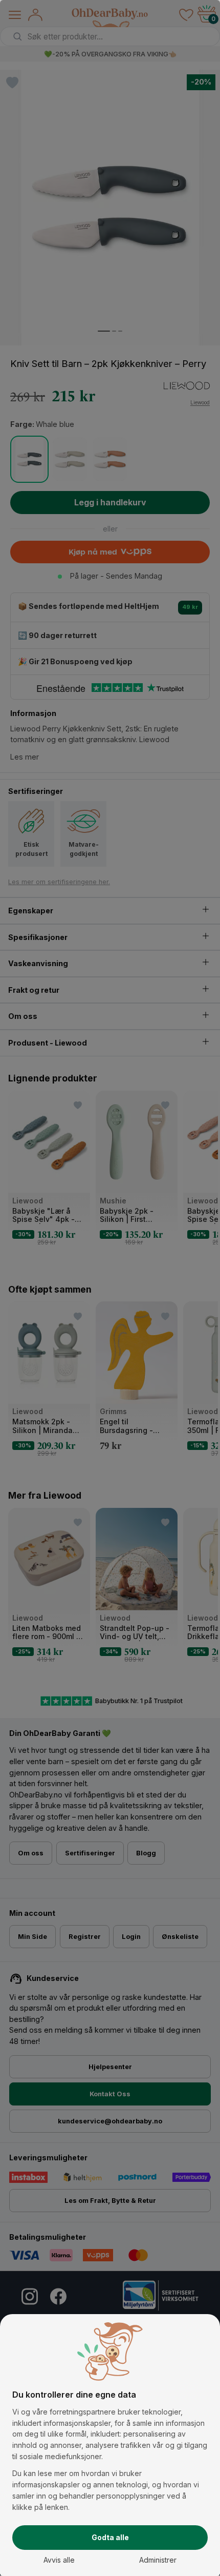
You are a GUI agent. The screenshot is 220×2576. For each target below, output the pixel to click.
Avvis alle (59, 2560)
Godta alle (110, 2537)
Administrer (158, 2560)
